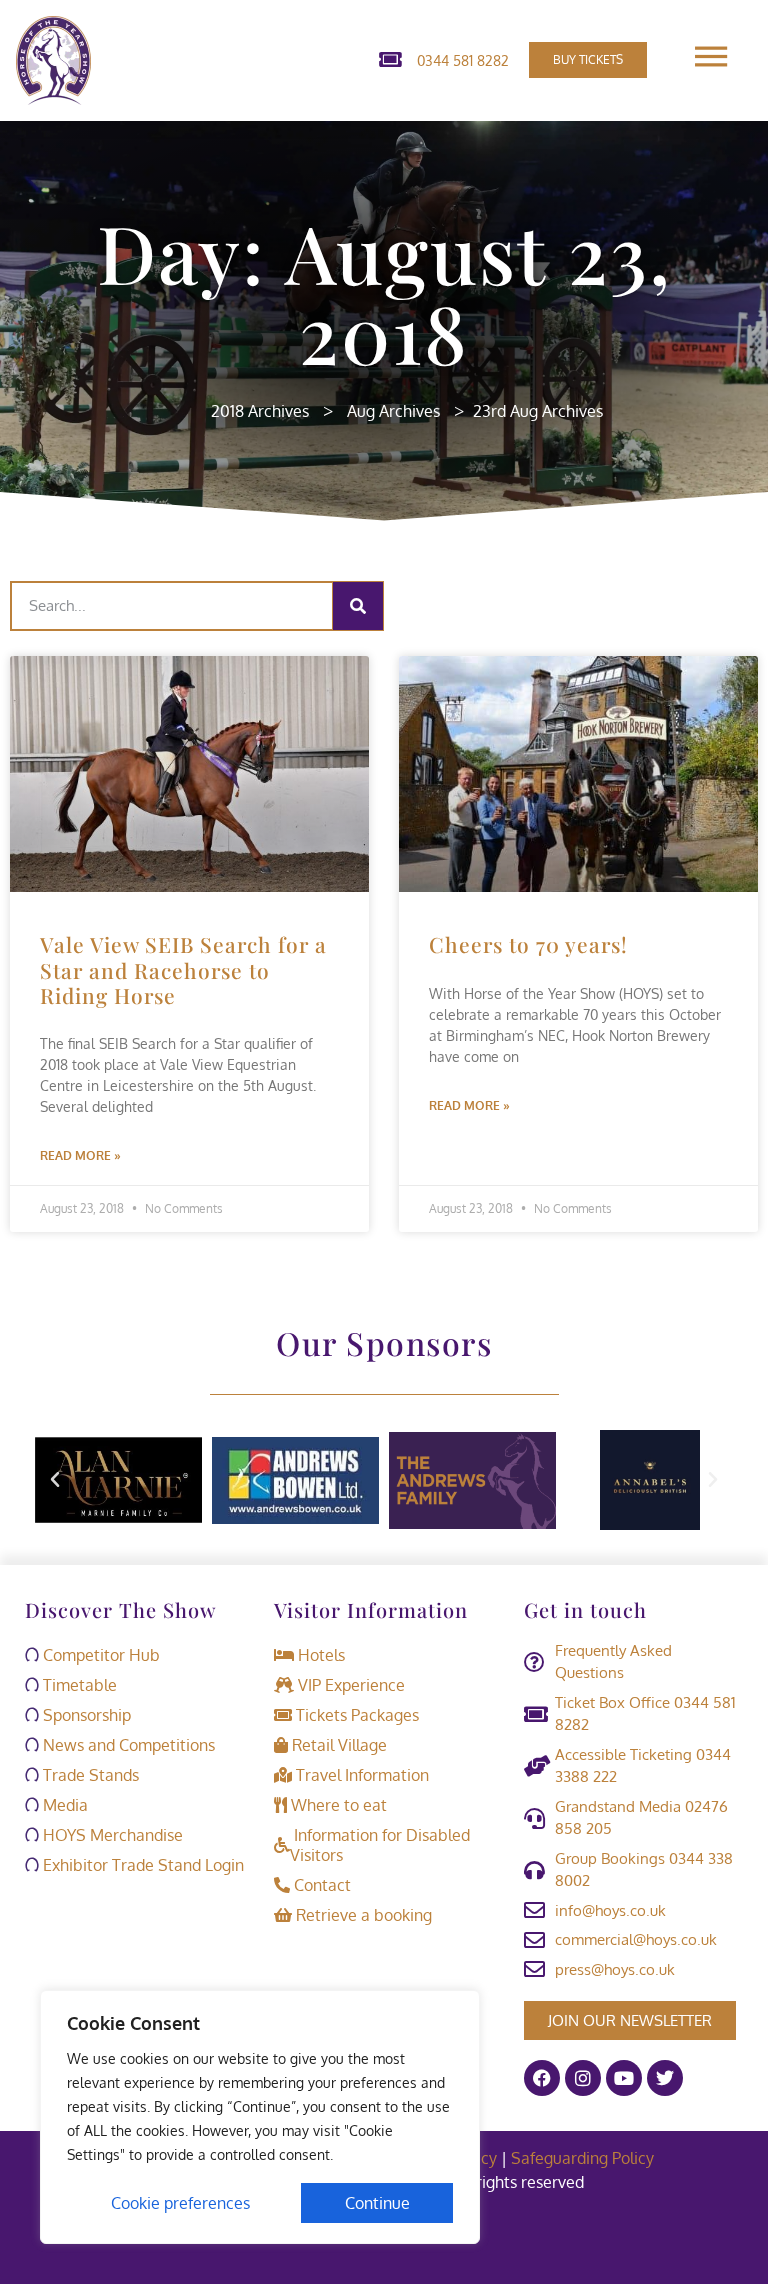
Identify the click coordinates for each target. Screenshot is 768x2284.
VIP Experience (349, 1685)
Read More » (80, 1155)
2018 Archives (260, 411)
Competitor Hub (99, 1655)
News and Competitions (127, 1745)
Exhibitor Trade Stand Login (141, 1865)
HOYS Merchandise (111, 1835)
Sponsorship (85, 1715)
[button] (55, 1480)
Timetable (78, 1685)
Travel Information (360, 1775)
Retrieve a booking (362, 1915)
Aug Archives (393, 411)
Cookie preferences (180, 2203)
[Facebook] (542, 2078)
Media (63, 1805)
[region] (260, 2117)
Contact (320, 1885)
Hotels (319, 1655)
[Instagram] (583, 2078)
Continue (377, 2203)
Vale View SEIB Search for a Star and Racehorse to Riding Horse (183, 969)
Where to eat (337, 1805)
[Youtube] (624, 2078)
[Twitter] (665, 2078)
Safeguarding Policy (584, 2158)
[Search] (358, 606)
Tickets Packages (355, 1715)
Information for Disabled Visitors (380, 1845)
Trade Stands (89, 1775)
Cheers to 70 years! (528, 944)
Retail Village (337, 1745)
